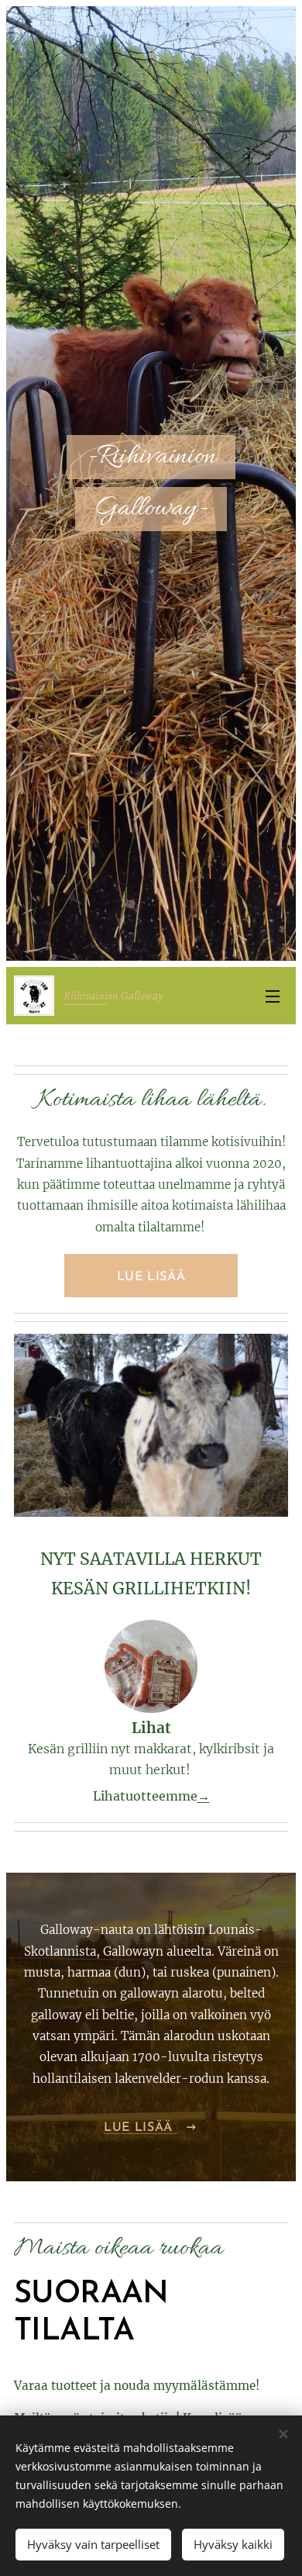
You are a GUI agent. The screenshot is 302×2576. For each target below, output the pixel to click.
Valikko (273, 996)
